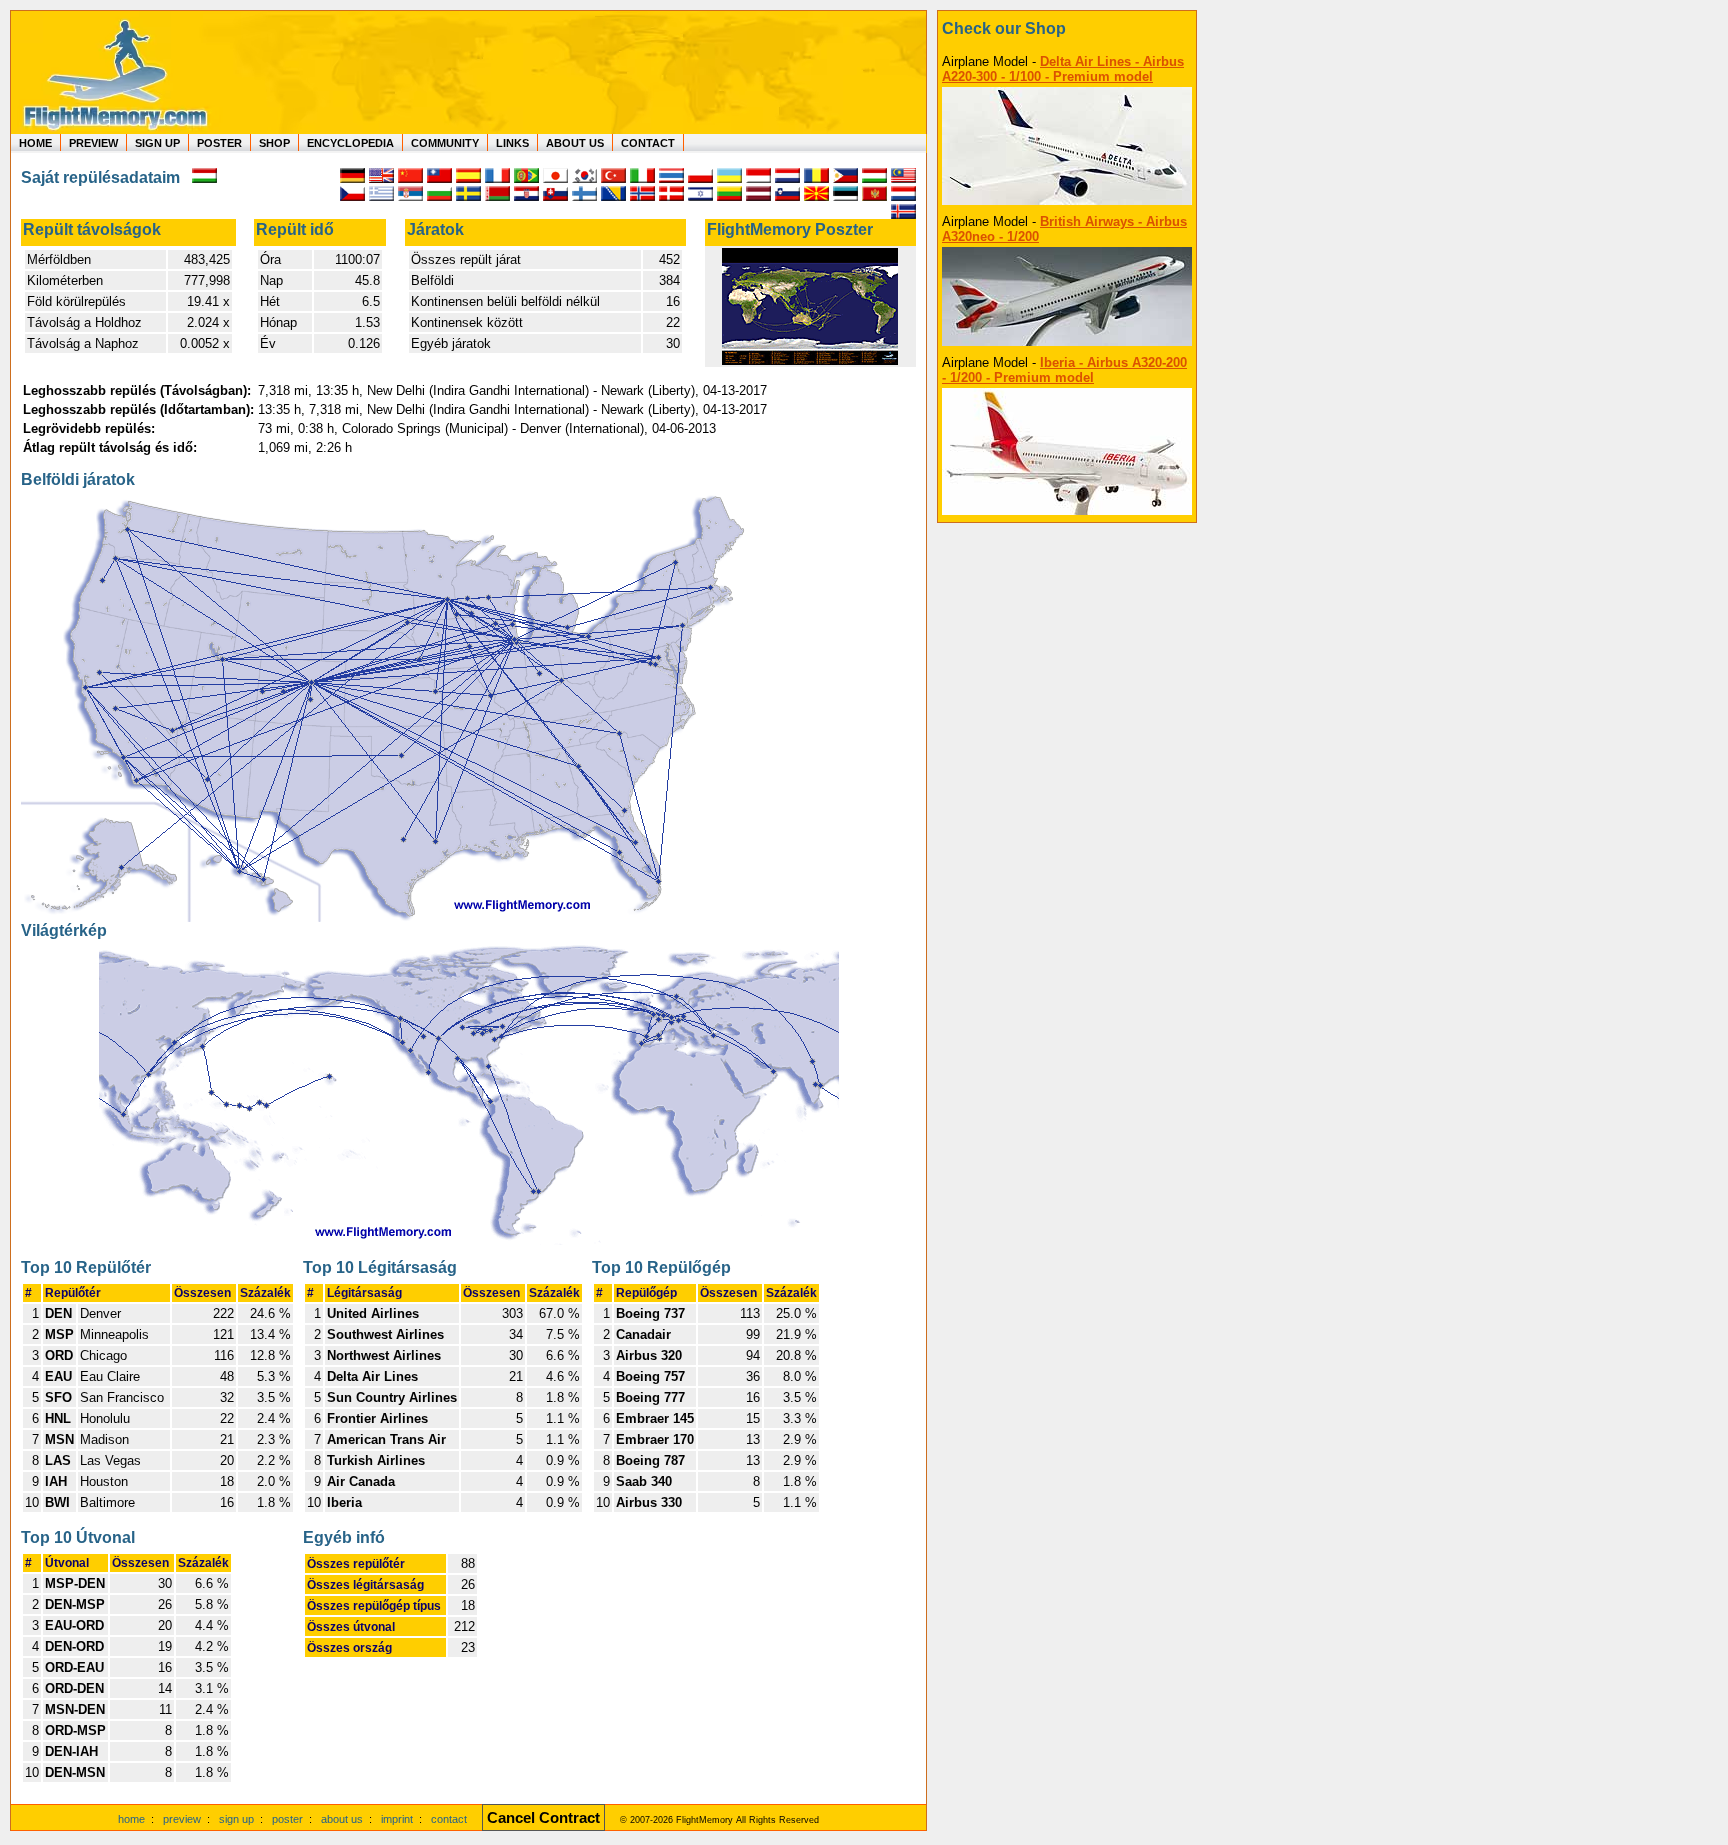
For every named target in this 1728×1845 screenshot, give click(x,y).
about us (342, 1819)
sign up (236, 1819)
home (131, 1819)
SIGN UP (157, 143)
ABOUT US (575, 143)
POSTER (219, 143)
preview (182, 1819)
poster (287, 1819)
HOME (35, 143)
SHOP (274, 143)
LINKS (512, 143)
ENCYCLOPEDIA (350, 143)
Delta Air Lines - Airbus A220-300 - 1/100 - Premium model (1063, 69)
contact (449, 1819)
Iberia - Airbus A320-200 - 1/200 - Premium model (1064, 370)
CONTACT (648, 143)
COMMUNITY (445, 143)
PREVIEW (93, 143)
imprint (397, 1819)
